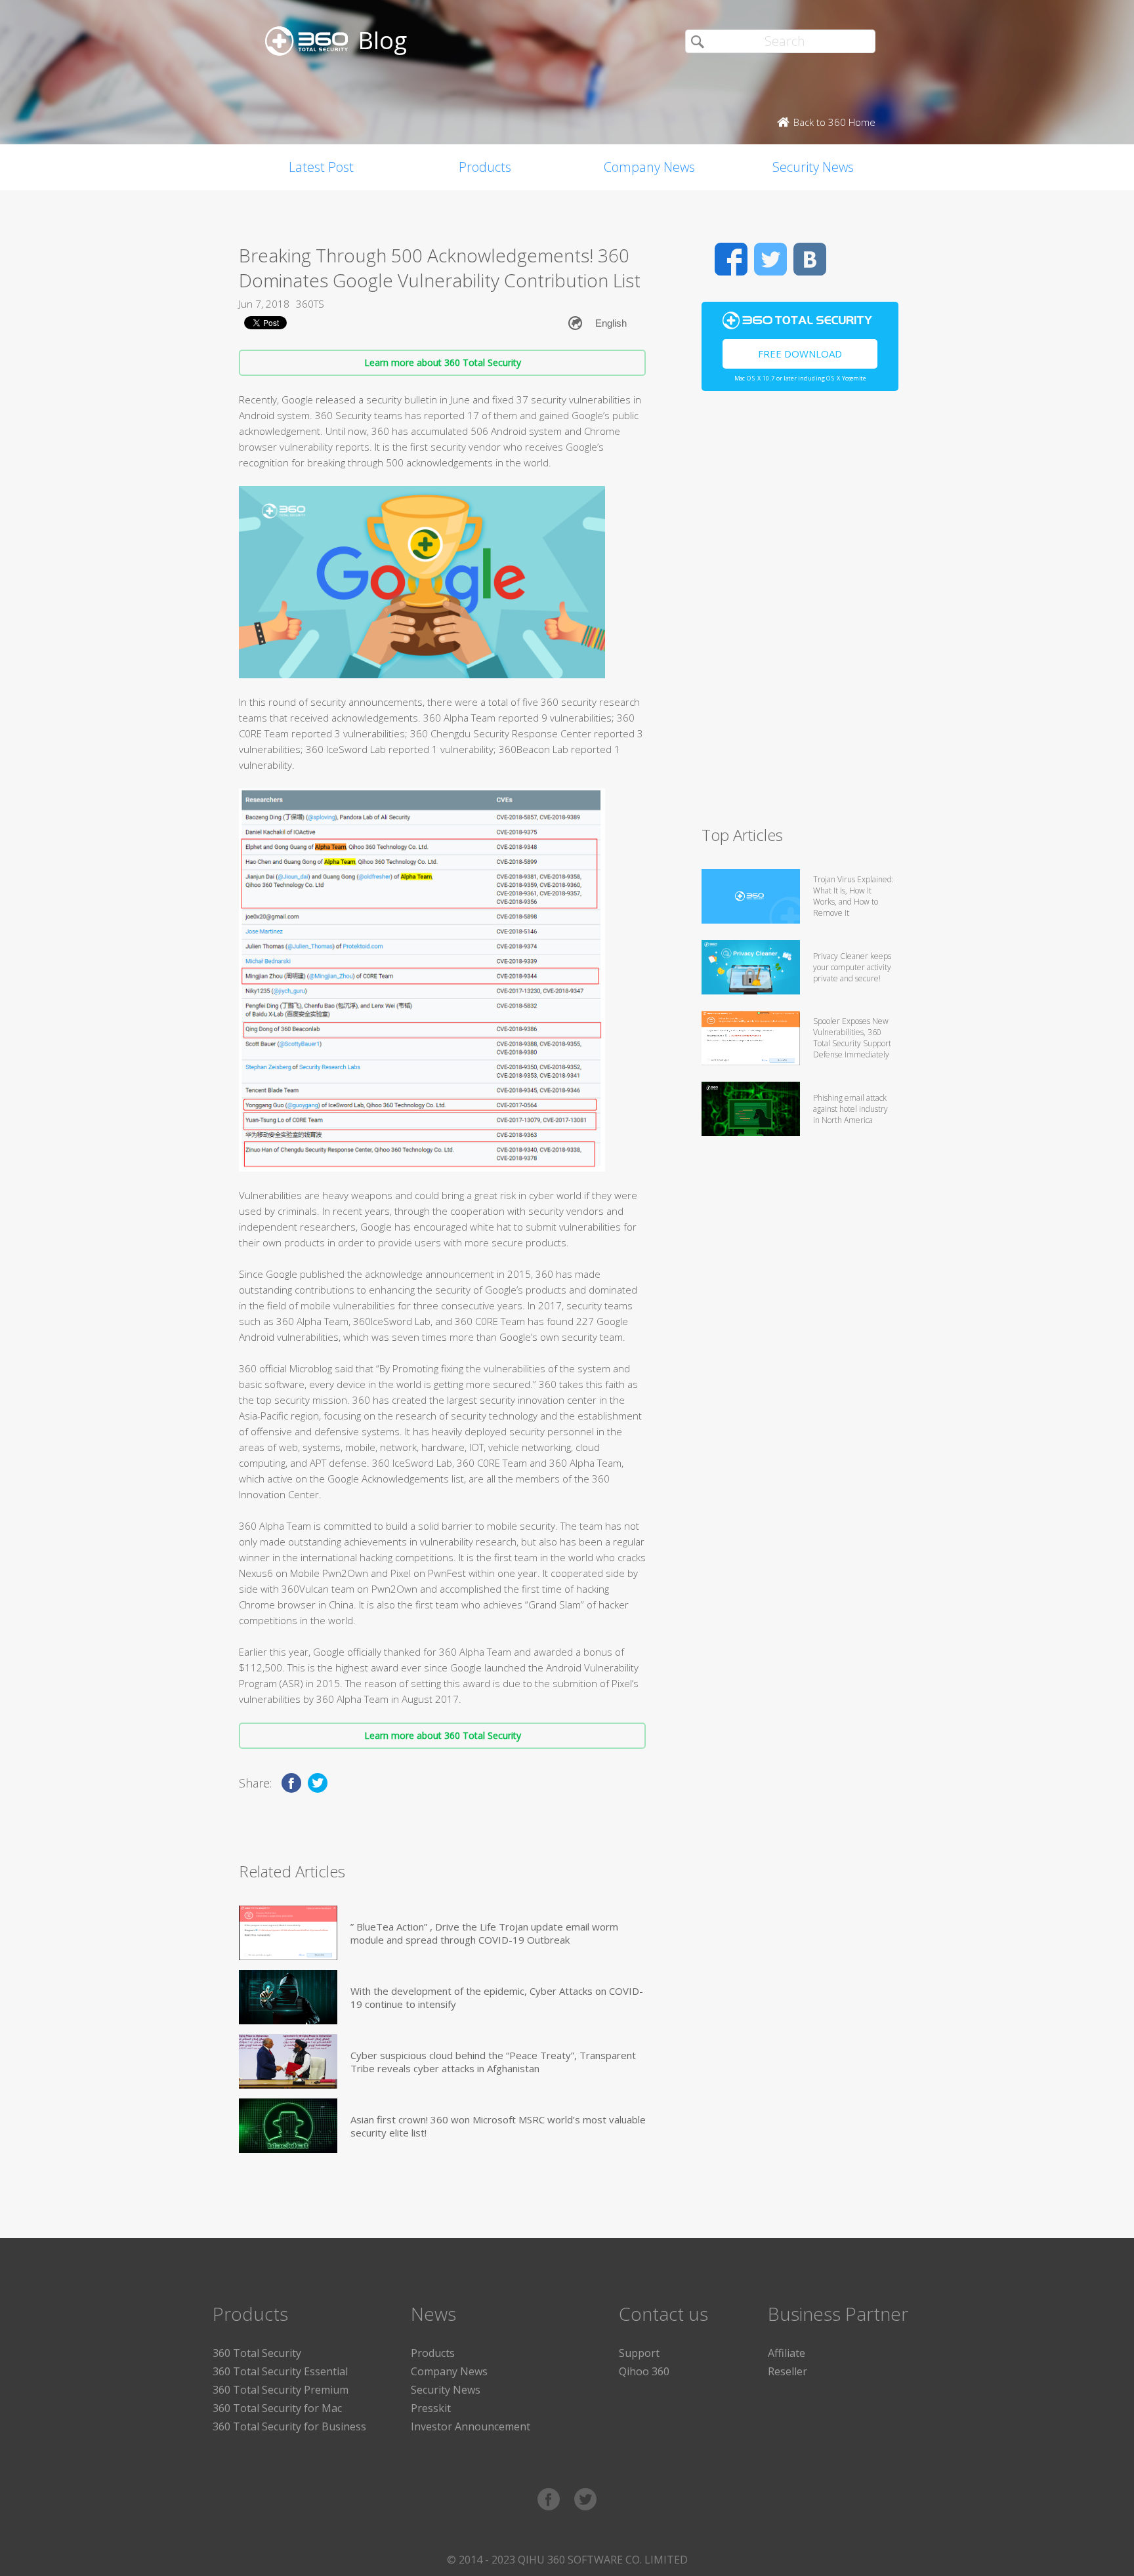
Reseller (787, 2371)
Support (639, 2353)
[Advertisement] (800, 614)
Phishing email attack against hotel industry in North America (850, 1109)
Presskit (431, 2408)
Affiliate (787, 2353)
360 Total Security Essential (280, 2371)
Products (485, 167)
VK (810, 259)
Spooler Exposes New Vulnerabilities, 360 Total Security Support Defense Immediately (852, 1038)
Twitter (770, 259)
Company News (649, 167)
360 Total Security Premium (281, 2390)
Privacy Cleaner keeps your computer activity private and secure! (852, 967)
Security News (813, 167)
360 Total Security (257, 2353)
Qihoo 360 (644, 2371)
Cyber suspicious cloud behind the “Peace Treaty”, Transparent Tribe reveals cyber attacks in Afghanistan (493, 2062)
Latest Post (321, 167)
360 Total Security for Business (289, 2426)
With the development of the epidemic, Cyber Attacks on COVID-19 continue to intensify (497, 1997)
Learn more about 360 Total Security (443, 362)
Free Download (800, 354)
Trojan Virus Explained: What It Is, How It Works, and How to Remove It (853, 896)
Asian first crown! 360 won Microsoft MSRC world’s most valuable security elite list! (498, 2126)
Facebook (731, 259)
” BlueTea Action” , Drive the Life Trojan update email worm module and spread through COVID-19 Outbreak (484, 1933)
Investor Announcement (471, 2426)
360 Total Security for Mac (277, 2408)
